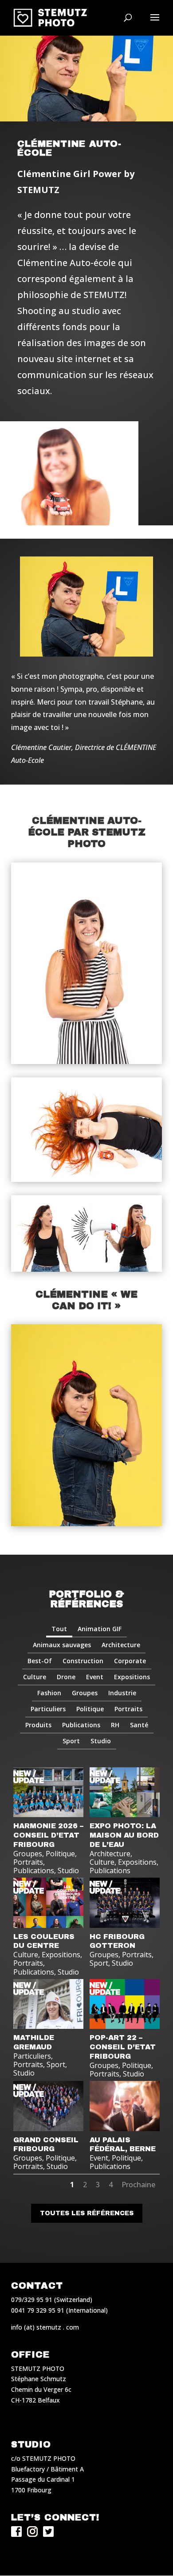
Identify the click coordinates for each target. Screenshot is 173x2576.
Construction (83, 1661)
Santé (139, 1725)
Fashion (49, 1693)
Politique (90, 1709)
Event (95, 1677)
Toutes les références (87, 2213)
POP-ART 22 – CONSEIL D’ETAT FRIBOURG (123, 2047)
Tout (59, 1629)
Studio (101, 1741)
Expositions (132, 1677)
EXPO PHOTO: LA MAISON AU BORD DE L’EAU (124, 1835)
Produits (38, 1725)
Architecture (121, 1645)
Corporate (130, 1661)
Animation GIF (100, 1629)
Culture (35, 1677)
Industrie (122, 1693)
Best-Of (40, 1661)
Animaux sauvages (62, 1645)
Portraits (128, 1709)
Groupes (85, 1693)
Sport (71, 1741)
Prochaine (138, 2185)
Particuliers (48, 1709)
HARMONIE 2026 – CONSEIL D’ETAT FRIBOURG (48, 1835)
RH (115, 1725)
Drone (66, 1677)
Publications (81, 1725)
